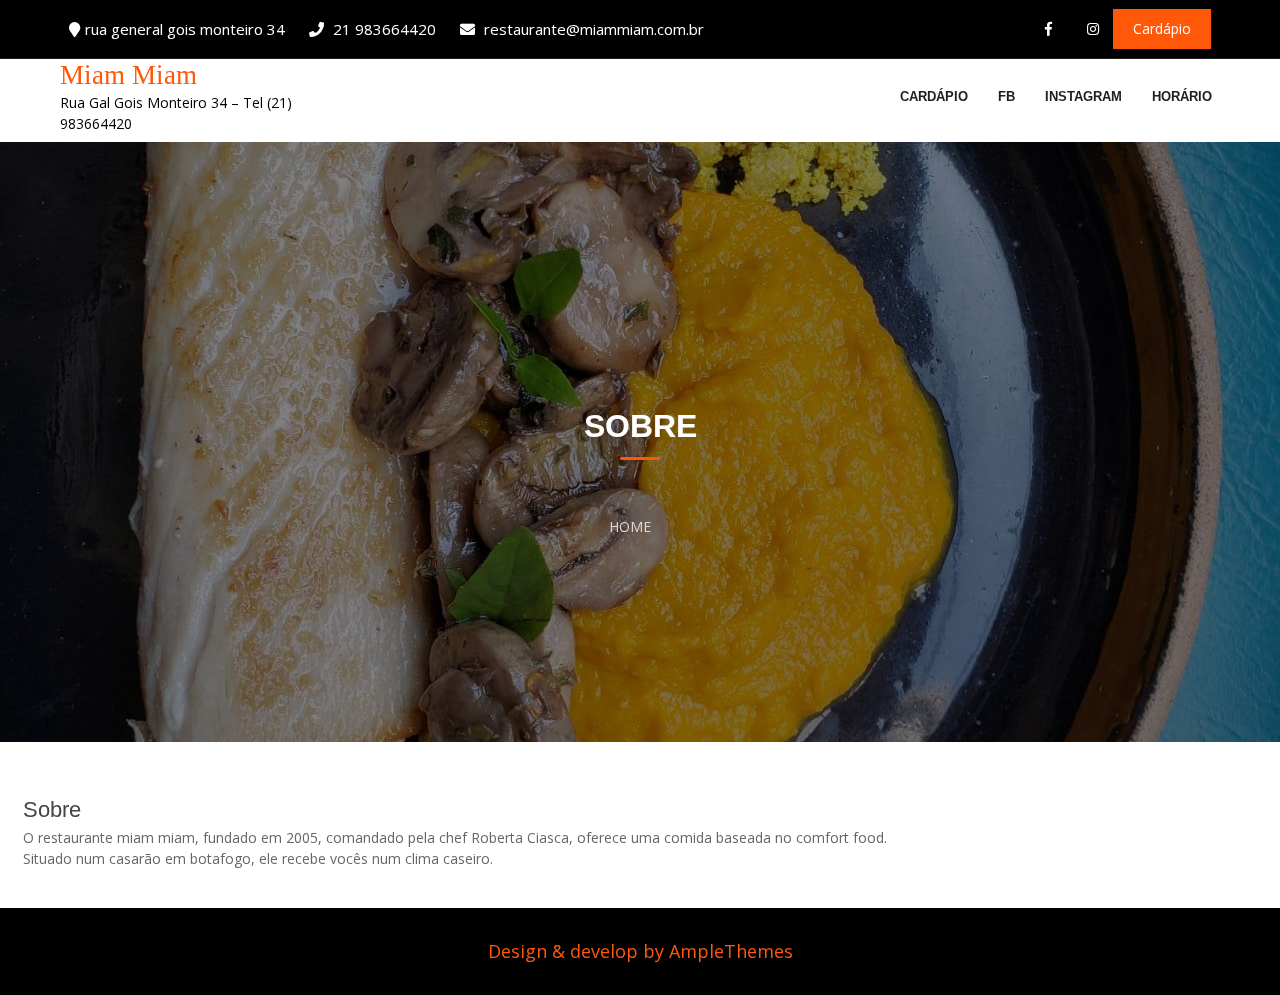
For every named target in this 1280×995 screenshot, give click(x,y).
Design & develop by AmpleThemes (640, 951)
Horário (1182, 96)
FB (1006, 96)
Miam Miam (128, 75)
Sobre (52, 809)
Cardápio (934, 96)
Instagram (1083, 96)
